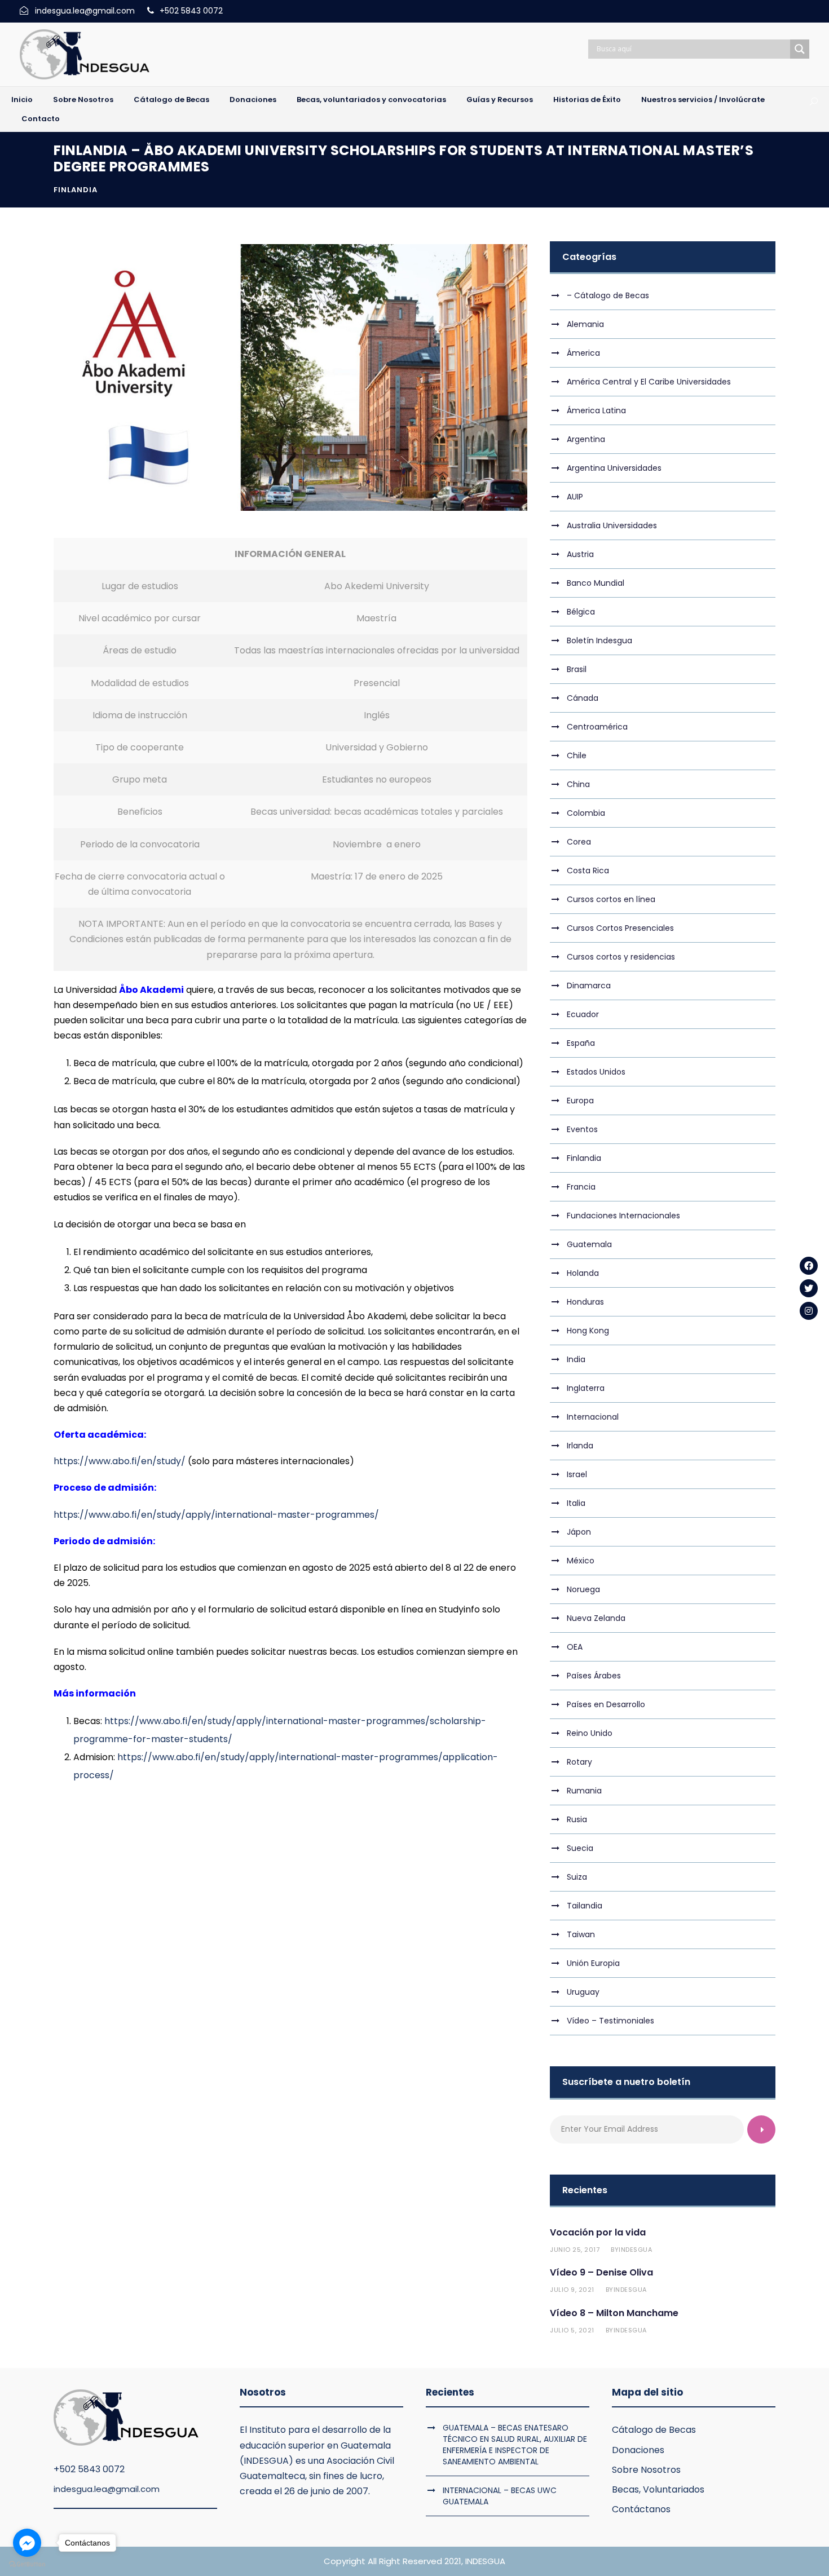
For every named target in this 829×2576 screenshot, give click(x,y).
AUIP (575, 497)
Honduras (585, 1302)
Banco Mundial (596, 583)
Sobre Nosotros (83, 100)
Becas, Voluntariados (658, 2489)
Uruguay (583, 1992)
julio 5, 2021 (572, 2330)
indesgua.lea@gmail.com (107, 2489)
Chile (577, 755)
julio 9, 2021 (572, 2290)
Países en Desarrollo (606, 1704)
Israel (577, 1474)
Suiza (577, 1877)
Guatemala (589, 1244)
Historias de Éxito (587, 100)
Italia (576, 1503)
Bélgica (581, 612)
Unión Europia (593, 1963)
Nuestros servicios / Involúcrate (703, 100)
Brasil (577, 669)
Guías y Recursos (500, 100)
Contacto (41, 119)
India (576, 1359)
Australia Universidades (612, 525)
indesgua (635, 2250)
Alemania (585, 324)
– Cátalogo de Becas (608, 295)
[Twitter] (809, 1288)
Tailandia (585, 1906)
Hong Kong (588, 1331)
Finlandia (76, 190)
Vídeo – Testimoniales (610, 2021)
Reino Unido (590, 1733)
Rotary (579, 1762)
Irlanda (580, 1446)
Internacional (593, 1417)
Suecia (580, 1848)
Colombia (586, 813)
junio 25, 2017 (575, 2250)
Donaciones (253, 100)
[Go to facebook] (27, 2543)
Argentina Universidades (614, 468)
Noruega (583, 1589)
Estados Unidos (596, 1072)
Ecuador (583, 1014)
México (581, 1561)
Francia (581, 1187)
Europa (580, 1101)
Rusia (577, 1819)
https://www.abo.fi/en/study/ (120, 1461)
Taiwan (581, 1934)
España (581, 1043)
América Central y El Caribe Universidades (649, 382)
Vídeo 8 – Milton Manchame (614, 2313)
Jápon (579, 1532)
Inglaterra (586, 1388)
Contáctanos (641, 2509)
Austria (580, 554)
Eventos (582, 1129)
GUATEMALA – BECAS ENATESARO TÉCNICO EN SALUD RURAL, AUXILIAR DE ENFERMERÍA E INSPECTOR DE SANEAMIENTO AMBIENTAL (515, 2445)
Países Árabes (594, 1676)
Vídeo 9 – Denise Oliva (601, 2272)
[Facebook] (809, 1266)
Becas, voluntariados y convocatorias (371, 100)
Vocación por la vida (598, 2232)
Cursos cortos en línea (611, 899)
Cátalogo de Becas (171, 100)
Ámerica (583, 353)
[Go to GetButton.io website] (27, 2564)
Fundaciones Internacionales (623, 1216)
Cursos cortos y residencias (621, 957)
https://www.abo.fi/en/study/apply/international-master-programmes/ (216, 1515)
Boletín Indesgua (599, 640)
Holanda (583, 1273)
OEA (575, 1647)
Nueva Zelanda (596, 1618)
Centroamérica (597, 727)
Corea (579, 842)
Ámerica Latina (596, 410)
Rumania (584, 1791)
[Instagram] (809, 1311)
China (578, 784)
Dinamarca (589, 986)
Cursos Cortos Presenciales (620, 928)
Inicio (22, 100)
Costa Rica (588, 871)
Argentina (586, 439)
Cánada (583, 698)
